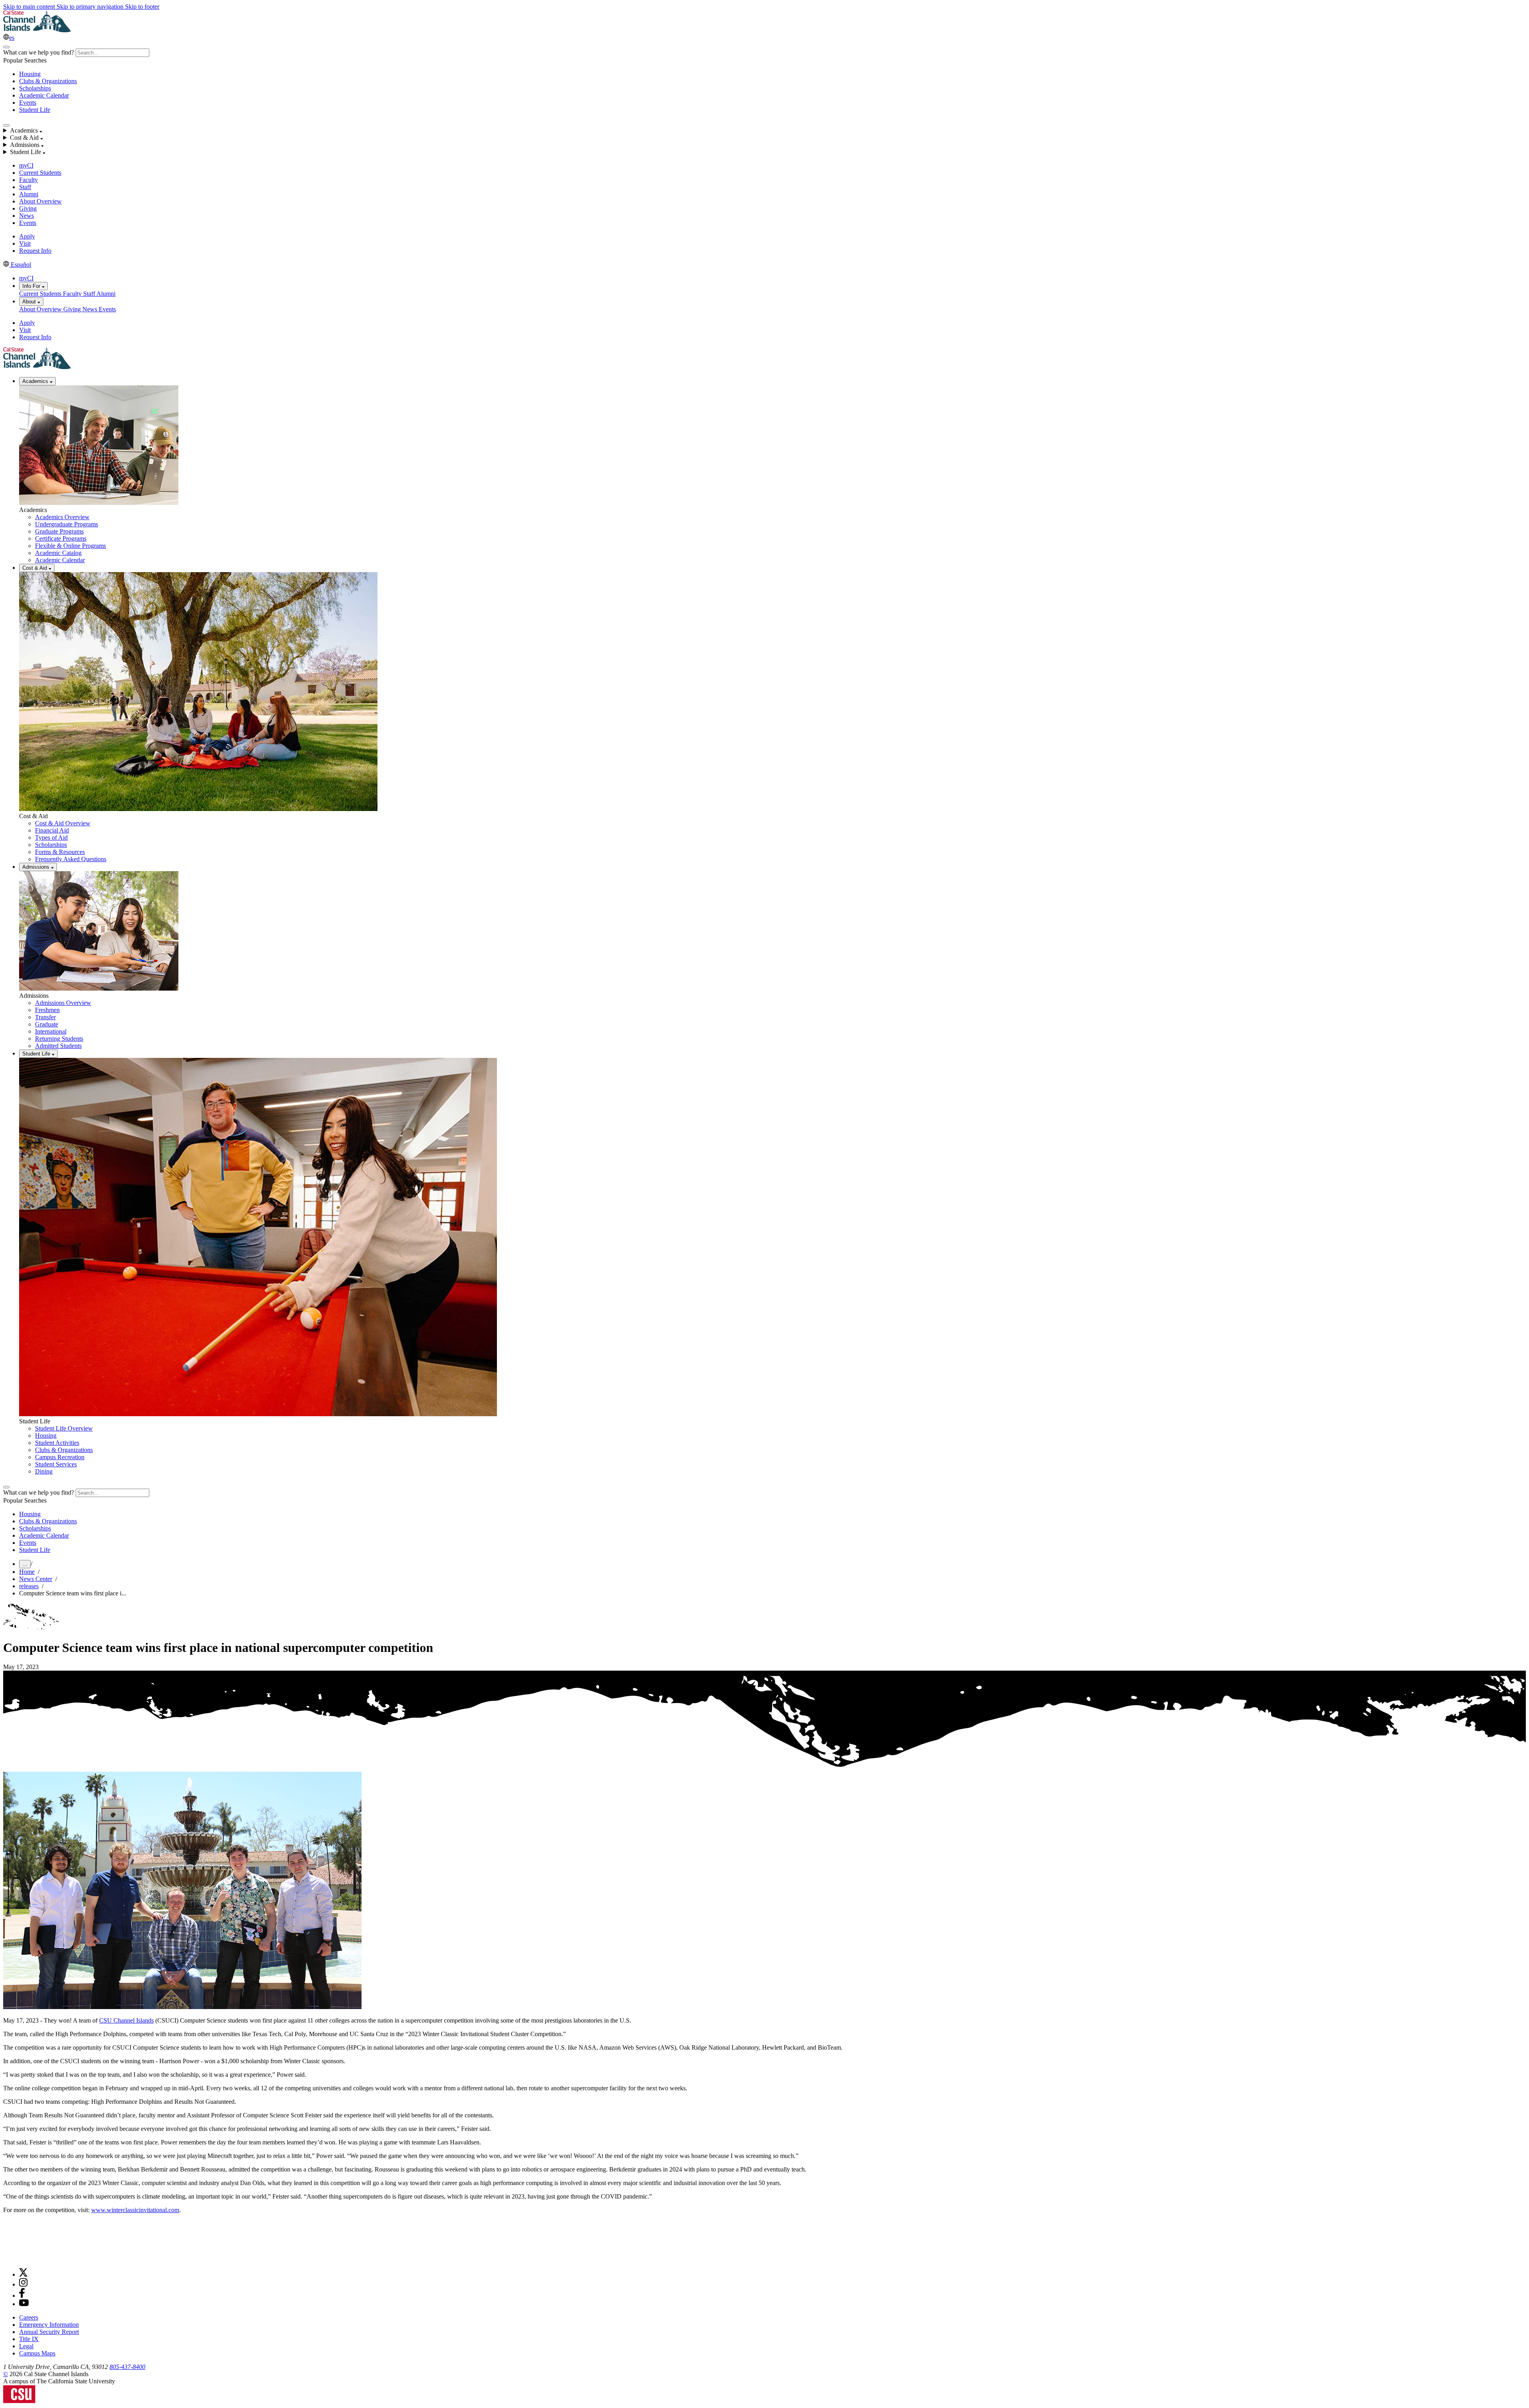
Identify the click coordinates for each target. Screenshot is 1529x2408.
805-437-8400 (127, 2367)
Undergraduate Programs (66, 524)
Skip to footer (142, 7)
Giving (28, 208)
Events (28, 103)
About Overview (40, 201)
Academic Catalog (58, 553)
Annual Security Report (49, 2332)
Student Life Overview (64, 1428)
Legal (26, 2346)
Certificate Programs (61, 538)
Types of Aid (51, 838)
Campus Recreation (60, 1457)
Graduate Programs (59, 531)
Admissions (37, 867)
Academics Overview (62, 517)
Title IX (29, 2339)
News (26, 216)
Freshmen (47, 1010)
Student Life (35, 110)
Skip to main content (30, 7)
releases (29, 1586)
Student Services (56, 1464)
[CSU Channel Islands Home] (37, 30)
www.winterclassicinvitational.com (135, 2210)
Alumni (29, 194)
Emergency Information (49, 2325)
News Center (36, 1579)
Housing (30, 74)
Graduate (47, 1024)
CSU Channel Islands (126, 2020)
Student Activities (57, 1443)
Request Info (35, 251)
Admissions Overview (63, 1003)
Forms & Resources (60, 852)
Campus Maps (37, 2353)
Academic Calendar (44, 95)
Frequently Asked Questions (71, 859)
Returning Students (59, 1039)
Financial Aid (52, 830)
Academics (36, 381)
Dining (44, 1471)
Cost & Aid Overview (63, 823)
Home (27, 1572)
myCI (26, 165)
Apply (27, 236)
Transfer (45, 1017)
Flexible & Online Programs (70, 546)
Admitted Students (58, 1046)
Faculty (28, 180)
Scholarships (35, 88)
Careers (29, 2317)
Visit (25, 243)
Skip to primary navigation (91, 7)
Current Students (40, 173)
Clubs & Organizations (48, 81)
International (51, 1031)
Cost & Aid (35, 568)
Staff (25, 187)
